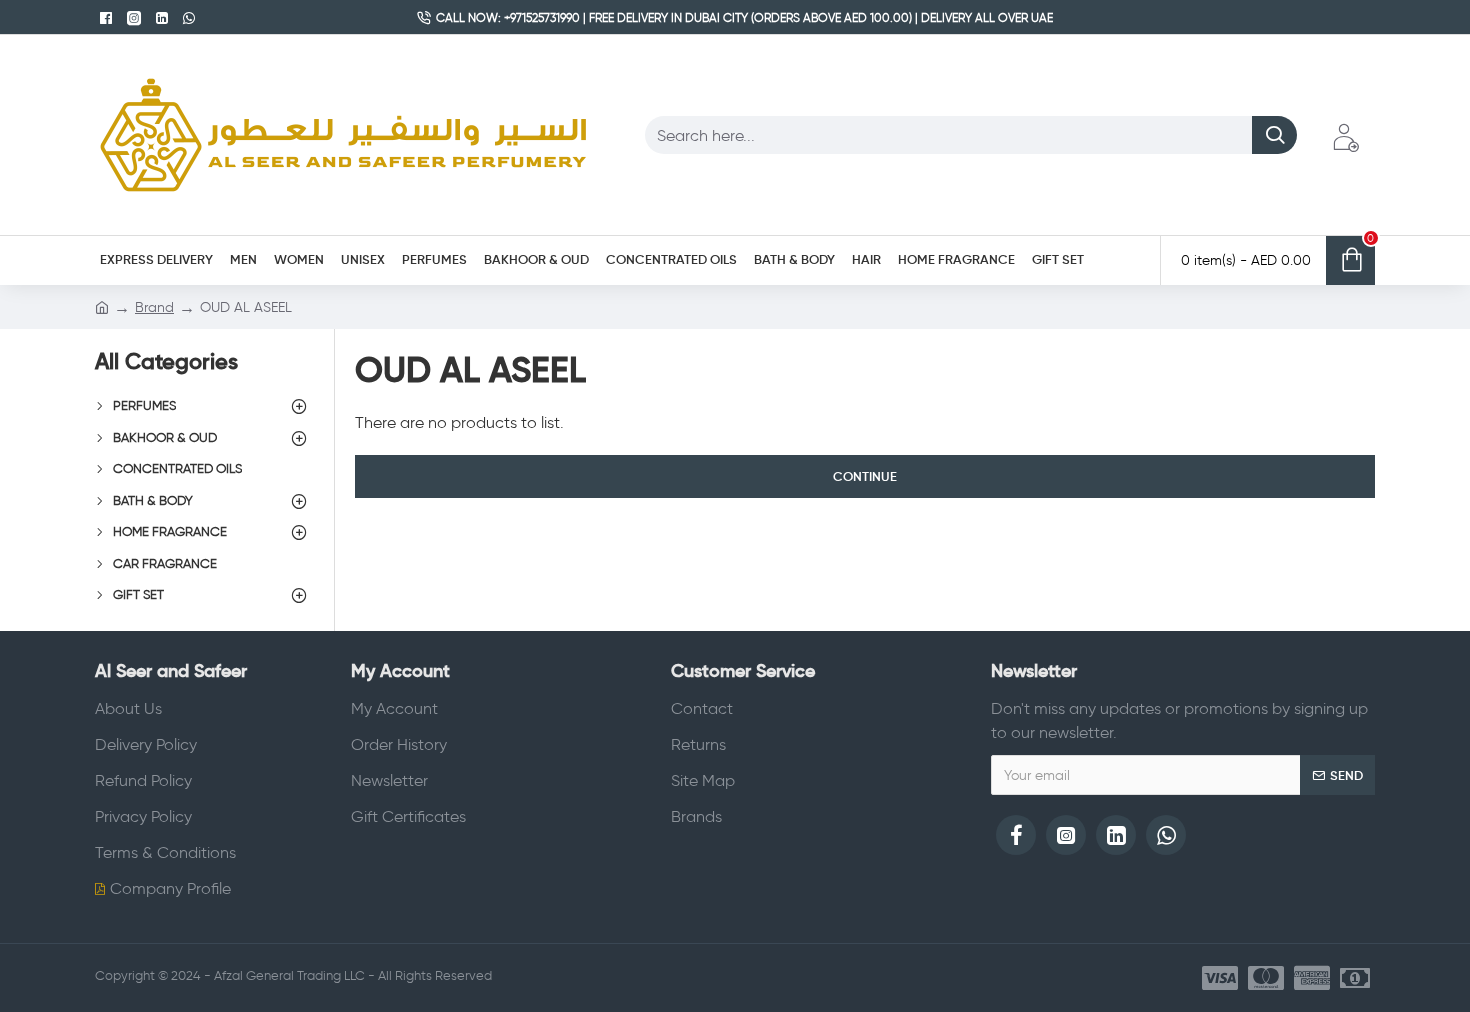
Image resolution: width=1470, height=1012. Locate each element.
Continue (865, 476)
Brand (154, 307)
